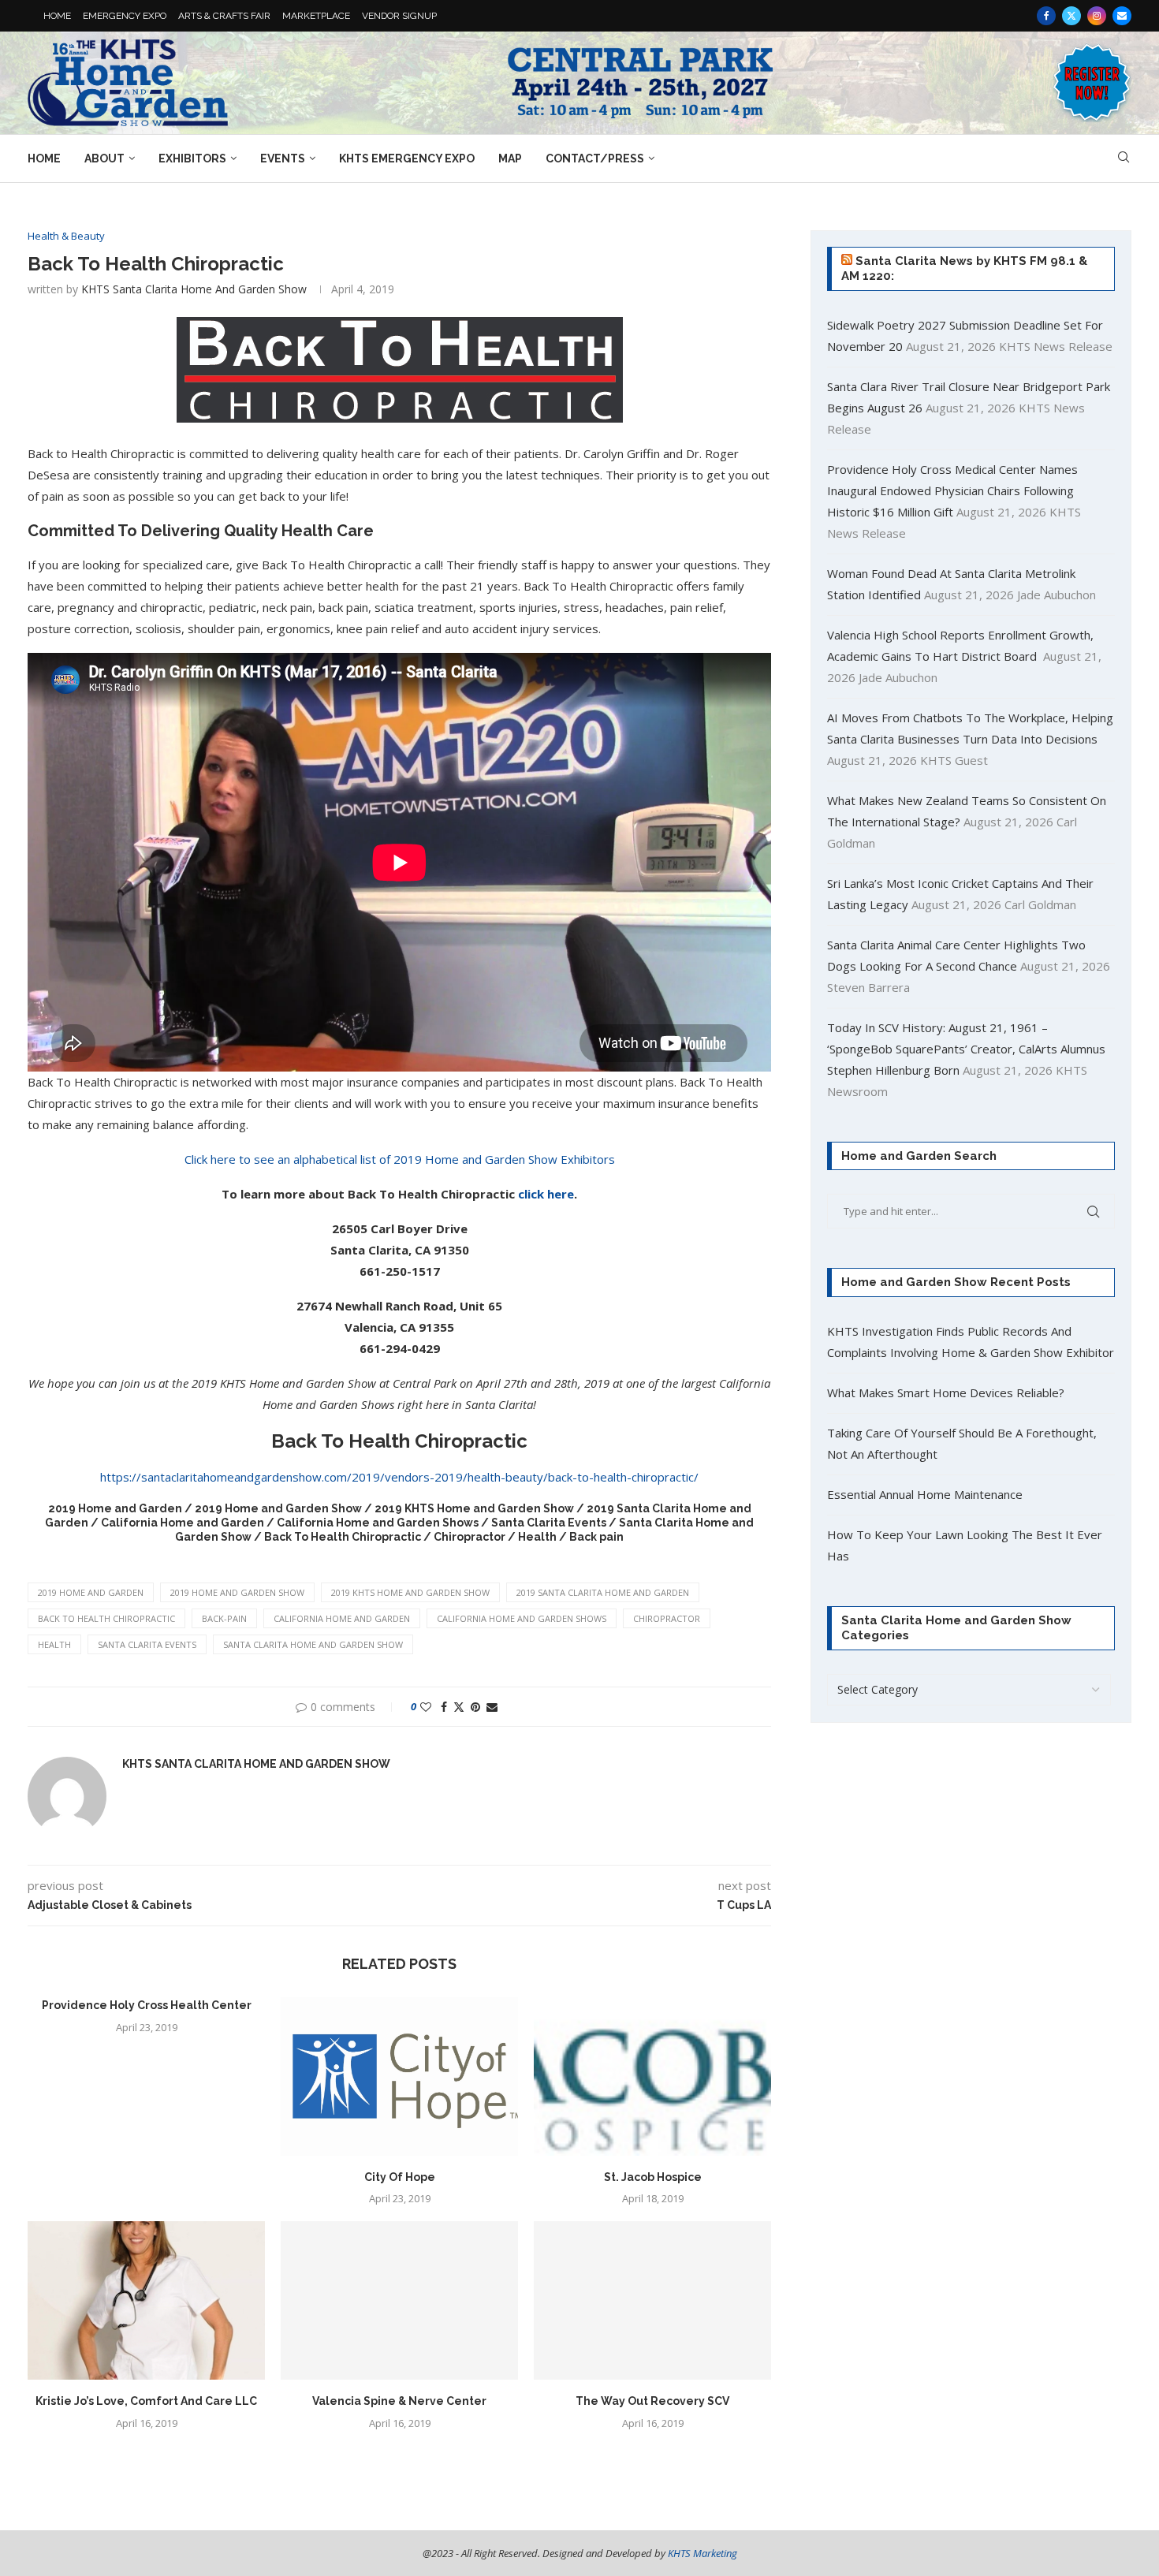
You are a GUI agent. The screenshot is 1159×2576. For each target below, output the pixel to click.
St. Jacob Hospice (653, 2177)
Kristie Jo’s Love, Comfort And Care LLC (146, 2401)
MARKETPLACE (316, 16)
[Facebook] (1046, 16)
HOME (57, 16)
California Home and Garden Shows (522, 1618)
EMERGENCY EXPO (125, 16)
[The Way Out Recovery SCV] (652, 2300)
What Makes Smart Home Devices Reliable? (946, 1392)
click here (546, 1194)
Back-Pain (224, 1618)
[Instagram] (1097, 16)
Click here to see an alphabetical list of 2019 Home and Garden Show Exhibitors (400, 1159)
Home (44, 158)
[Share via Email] (492, 1707)
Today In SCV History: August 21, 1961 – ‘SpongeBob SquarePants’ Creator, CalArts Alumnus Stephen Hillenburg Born (966, 1049)
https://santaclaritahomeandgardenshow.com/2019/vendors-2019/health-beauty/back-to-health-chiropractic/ (399, 1477)
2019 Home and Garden (91, 1592)
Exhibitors (192, 158)
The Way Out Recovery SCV (652, 2401)
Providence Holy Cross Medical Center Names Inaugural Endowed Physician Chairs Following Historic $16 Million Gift (952, 490)
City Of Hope (400, 2177)
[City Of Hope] (399, 2076)
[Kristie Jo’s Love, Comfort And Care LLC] (146, 2300)
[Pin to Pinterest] (475, 1707)
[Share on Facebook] (444, 1707)
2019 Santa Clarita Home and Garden (603, 1592)
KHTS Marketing (702, 2553)
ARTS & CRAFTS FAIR (224, 16)
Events (283, 158)
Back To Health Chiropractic (106, 1618)
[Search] (1124, 159)
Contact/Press (595, 158)
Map (510, 158)
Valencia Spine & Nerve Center (399, 2401)
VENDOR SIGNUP (399, 16)
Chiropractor (667, 1618)
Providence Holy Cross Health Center (147, 2005)
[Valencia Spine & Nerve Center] (399, 2300)
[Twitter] (1071, 16)
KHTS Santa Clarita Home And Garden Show (194, 289)
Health (54, 1644)
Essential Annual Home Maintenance (925, 1494)
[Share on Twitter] (459, 1707)
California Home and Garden (342, 1618)
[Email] (1122, 16)
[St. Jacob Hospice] (652, 2076)
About (104, 158)
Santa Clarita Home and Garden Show (313, 1644)
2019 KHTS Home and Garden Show (410, 1592)
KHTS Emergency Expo (407, 158)
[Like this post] (426, 1707)
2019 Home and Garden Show (237, 1592)
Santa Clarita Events (147, 1644)
